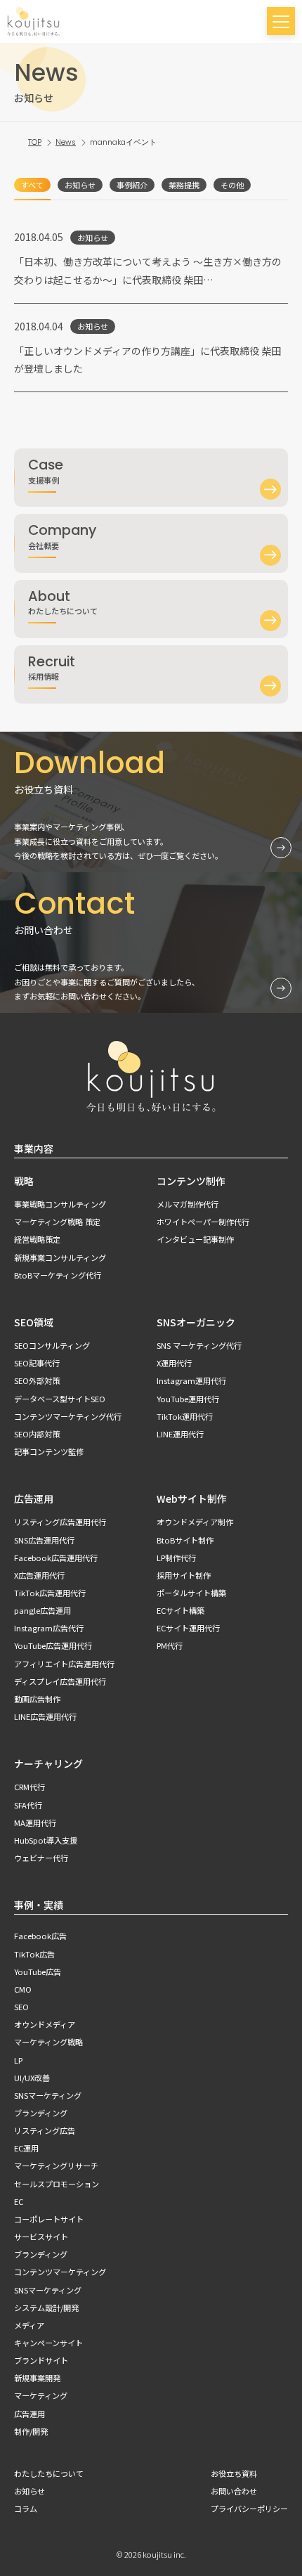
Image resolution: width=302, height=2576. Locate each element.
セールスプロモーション (57, 2184)
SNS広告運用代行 (44, 1540)
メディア (29, 2325)
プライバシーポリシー (249, 2509)
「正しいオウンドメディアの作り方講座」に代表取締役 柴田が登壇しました (147, 360)
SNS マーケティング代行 (199, 1345)
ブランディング (41, 2113)
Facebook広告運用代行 (56, 1558)
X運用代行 (174, 1363)
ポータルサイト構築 (191, 1593)
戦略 (24, 1181)
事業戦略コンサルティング (60, 1204)
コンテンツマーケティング (60, 2272)
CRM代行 (29, 1787)
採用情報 (52, 667)
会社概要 (62, 535)
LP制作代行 (176, 1558)
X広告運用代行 (39, 1575)
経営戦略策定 (37, 1239)
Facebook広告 (40, 1936)
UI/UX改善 (32, 2078)
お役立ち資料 (234, 2473)
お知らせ (80, 185)
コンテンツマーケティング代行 (68, 1416)
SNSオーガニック (196, 1322)
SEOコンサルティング (52, 1345)
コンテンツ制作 (191, 1181)
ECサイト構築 (180, 1610)
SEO (21, 2007)
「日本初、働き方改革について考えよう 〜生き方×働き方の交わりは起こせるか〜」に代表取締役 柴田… (148, 270)
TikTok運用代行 (185, 1416)
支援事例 (46, 470)
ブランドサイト (41, 2360)
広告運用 (34, 1499)
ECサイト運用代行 (188, 1628)
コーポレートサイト (49, 2219)
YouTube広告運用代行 (53, 1645)
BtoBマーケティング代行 (58, 1275)
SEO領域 (34, 1322)
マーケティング (41, 2395)
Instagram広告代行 (49, 1628)
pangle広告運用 (42, 1610)
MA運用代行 (35, 1823)
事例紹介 (132, 185)
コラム (26, 2509)
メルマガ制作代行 (188, 1204)
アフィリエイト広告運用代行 (64, 1664)
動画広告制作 (37, 1699)
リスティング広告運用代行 (60, 1522)
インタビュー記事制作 (195, 1239)
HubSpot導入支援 (46, 1840)
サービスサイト (41, 2237)
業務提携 (184, 185)
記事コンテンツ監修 (49, 1451)
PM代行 (170, 1645)
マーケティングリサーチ (56, 2166)
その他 (232, 185)
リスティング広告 (45, 2130)
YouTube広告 (38, 1972)
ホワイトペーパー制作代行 (203, 1222)
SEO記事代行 (37, 1363)
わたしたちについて (63, 601)
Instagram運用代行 (191, 1380)
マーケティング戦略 (48, 2042)
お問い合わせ (234, 2491)
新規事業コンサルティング (60, 1257)
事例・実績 (39, 1905)
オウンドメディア (45, 2024)
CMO (23, 1989)
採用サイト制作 (184, 1575)
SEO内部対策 (37, 1434)
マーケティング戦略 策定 (57, 1222)
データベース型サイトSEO (60, 1399)
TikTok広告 (34, 1954)
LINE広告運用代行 (45, 1716)
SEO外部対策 (37, 1380)
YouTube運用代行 (188, 1399)
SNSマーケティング (48, 2095)
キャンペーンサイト (48, 2343)
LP (18, 2060)
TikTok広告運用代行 (50, 1593)
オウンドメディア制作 (195, 1522)
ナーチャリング (48, 1763)
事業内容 (34, 1148)
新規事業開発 (37, 2378)
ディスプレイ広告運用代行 (60, 1681)
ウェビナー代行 (41, 1858)
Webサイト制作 (192, 1499)
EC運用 (26, 2148)
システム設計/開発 (46, 2308)
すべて (32, 185)
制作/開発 (31, 2431)
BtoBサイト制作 (185, 1540)
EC (19, 2201)
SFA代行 (28, 1805)
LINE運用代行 (180, 1434)
